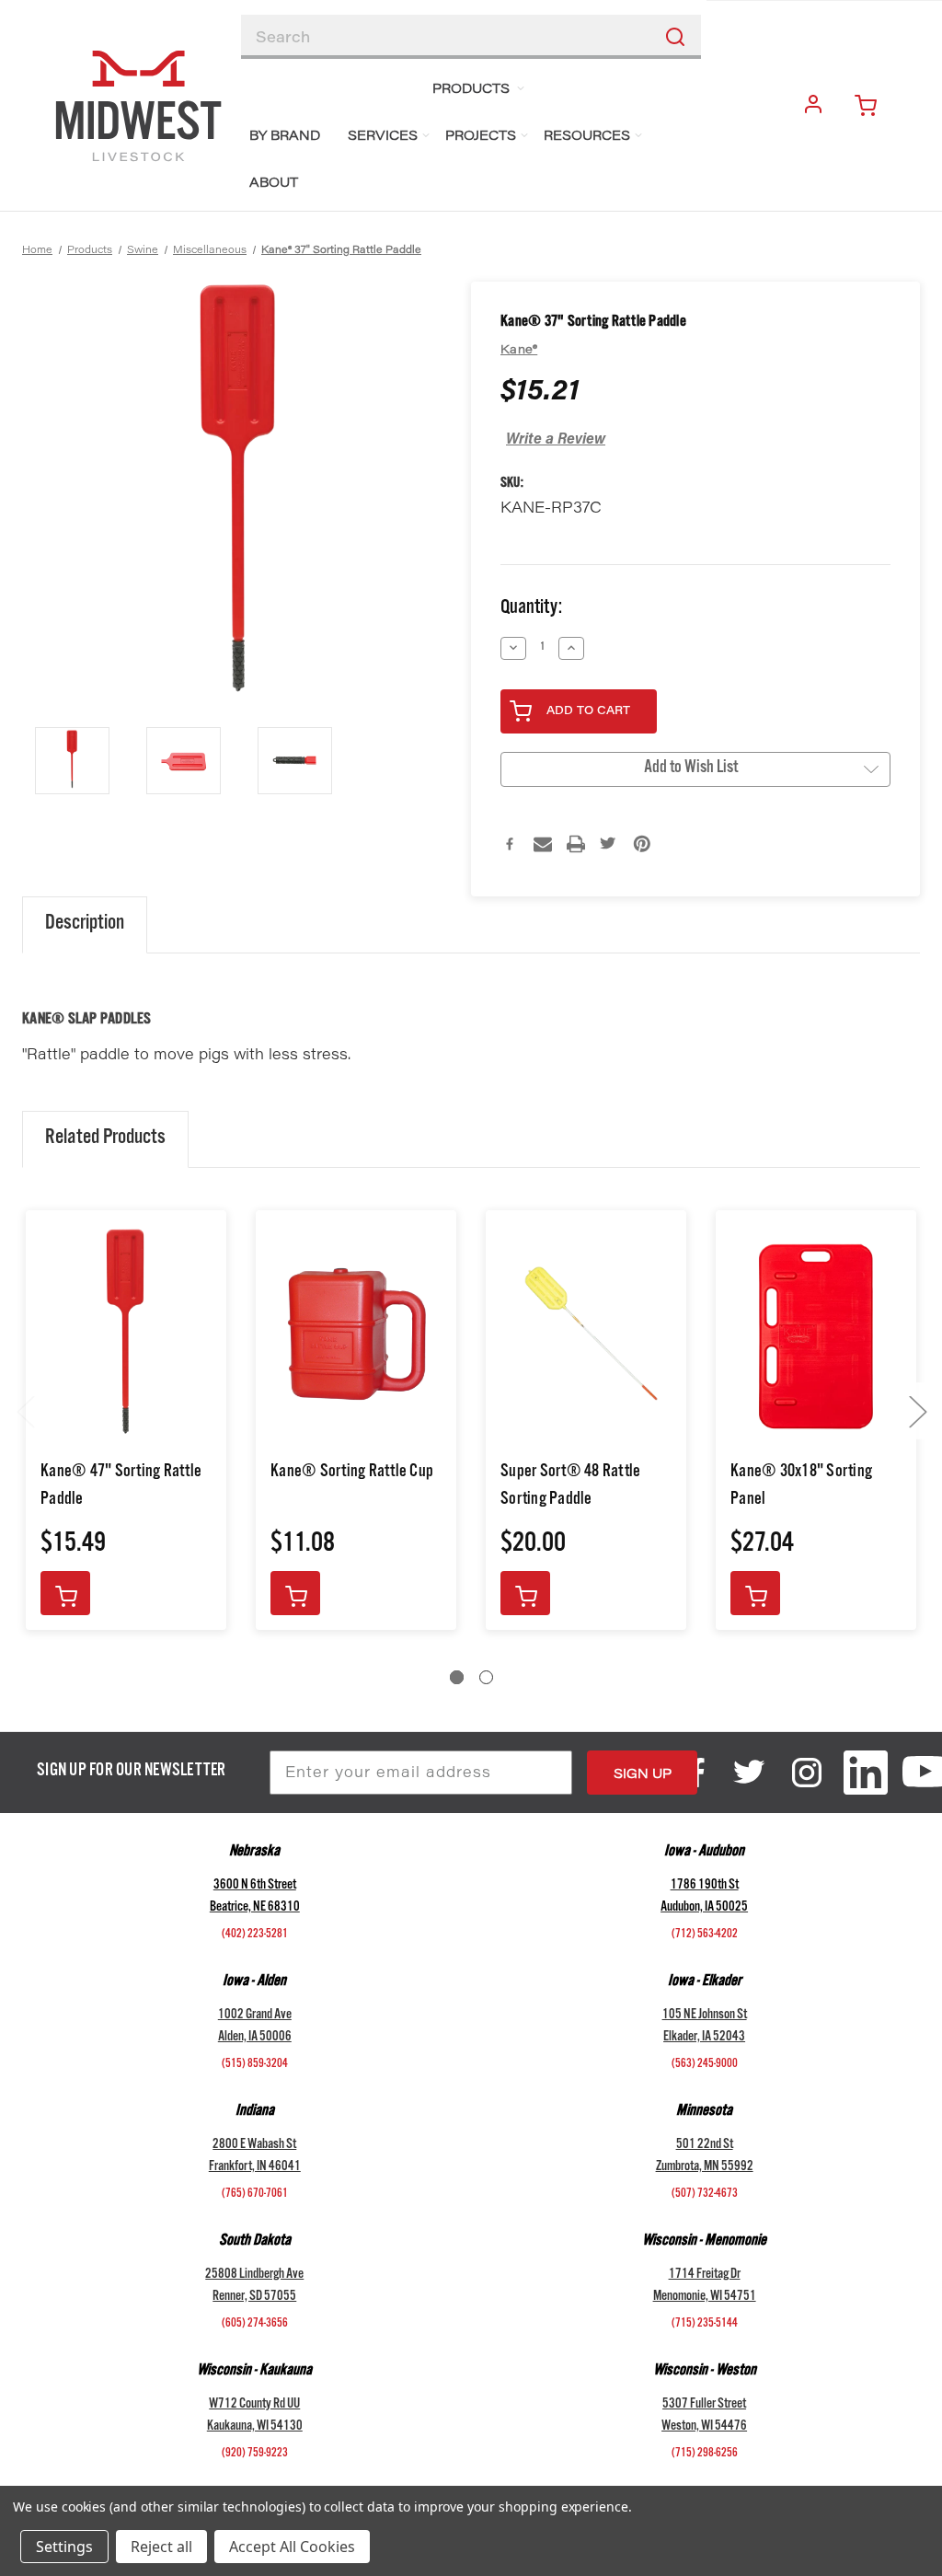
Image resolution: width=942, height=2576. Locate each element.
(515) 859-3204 (255, 2065)
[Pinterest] (642, 844)
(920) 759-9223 (255, 2455)
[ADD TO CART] (65, 1593)
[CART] (873, 106)
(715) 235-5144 (705, 2325)
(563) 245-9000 (705, 2065)
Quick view (126, 1336)
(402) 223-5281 (255, 1935)
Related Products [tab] (105, 1139)
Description (85, 925)
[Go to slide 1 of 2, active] (457, 1677)
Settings (64, 2547)
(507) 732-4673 (705, 2195)
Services (383, 137)
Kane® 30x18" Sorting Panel (801, 1487)
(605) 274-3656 (255, 2325)
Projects (481, 137)
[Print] (576, 844)
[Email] (543, 844)
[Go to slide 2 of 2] (486, 1677)
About (274, 184)
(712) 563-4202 (705, 1935)
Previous (25, 1410)
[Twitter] (609, 844)
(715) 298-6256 (705, 2455)
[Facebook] (510, 844)
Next (917, 1410)
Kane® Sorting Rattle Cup (352, 1473)
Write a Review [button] (556, 440)
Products (471, 90)
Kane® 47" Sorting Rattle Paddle (121, 1487)
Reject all (161, 2547)
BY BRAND (285, 137)
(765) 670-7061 (255, 2195)
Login (817, 106)
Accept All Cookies (292, 2547)
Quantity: (531, 610)
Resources (587, 137)
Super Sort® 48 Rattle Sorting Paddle (570, 1487)
